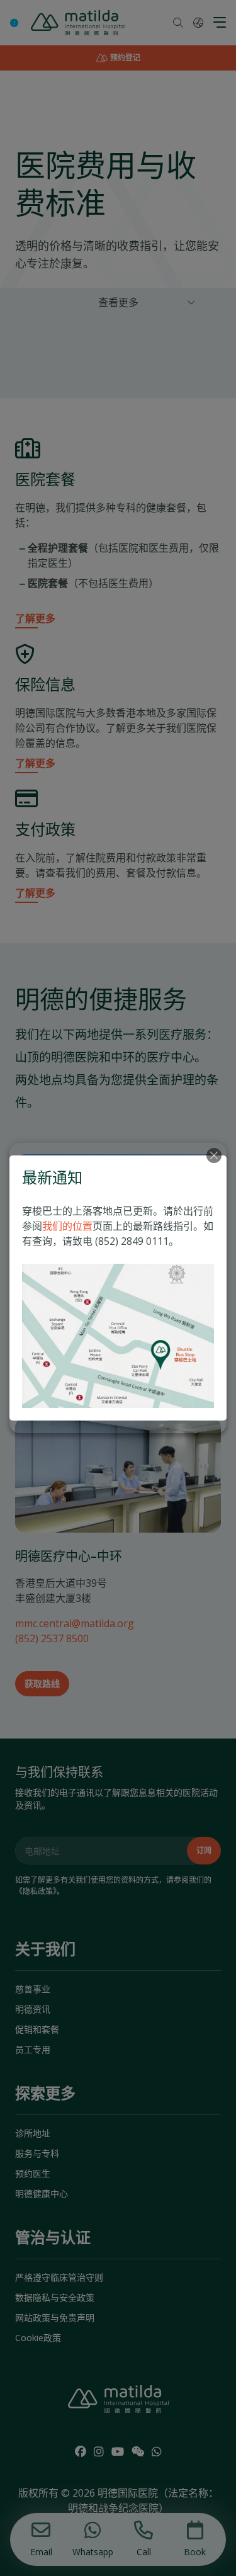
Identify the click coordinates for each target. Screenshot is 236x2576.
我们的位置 (67, 1226)
